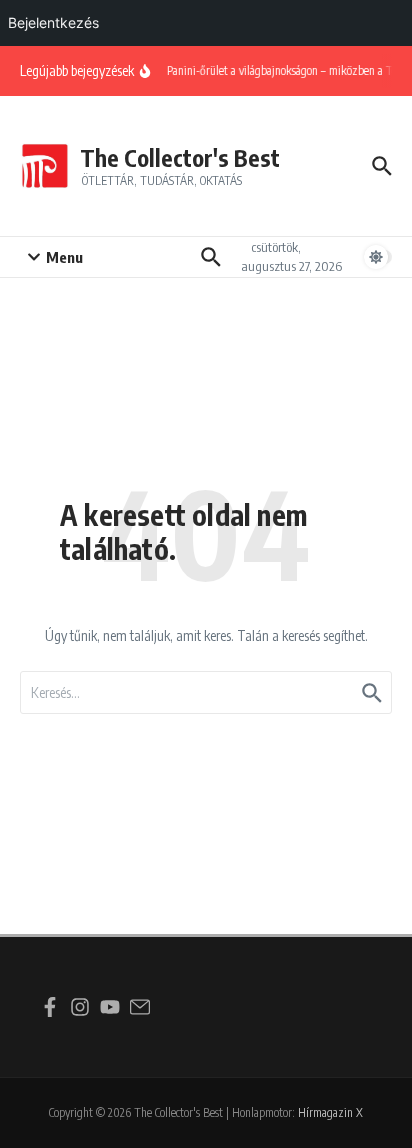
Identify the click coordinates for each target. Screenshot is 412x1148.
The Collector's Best (180, 157)
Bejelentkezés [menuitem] (53, 22)
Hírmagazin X (330, 1112)
